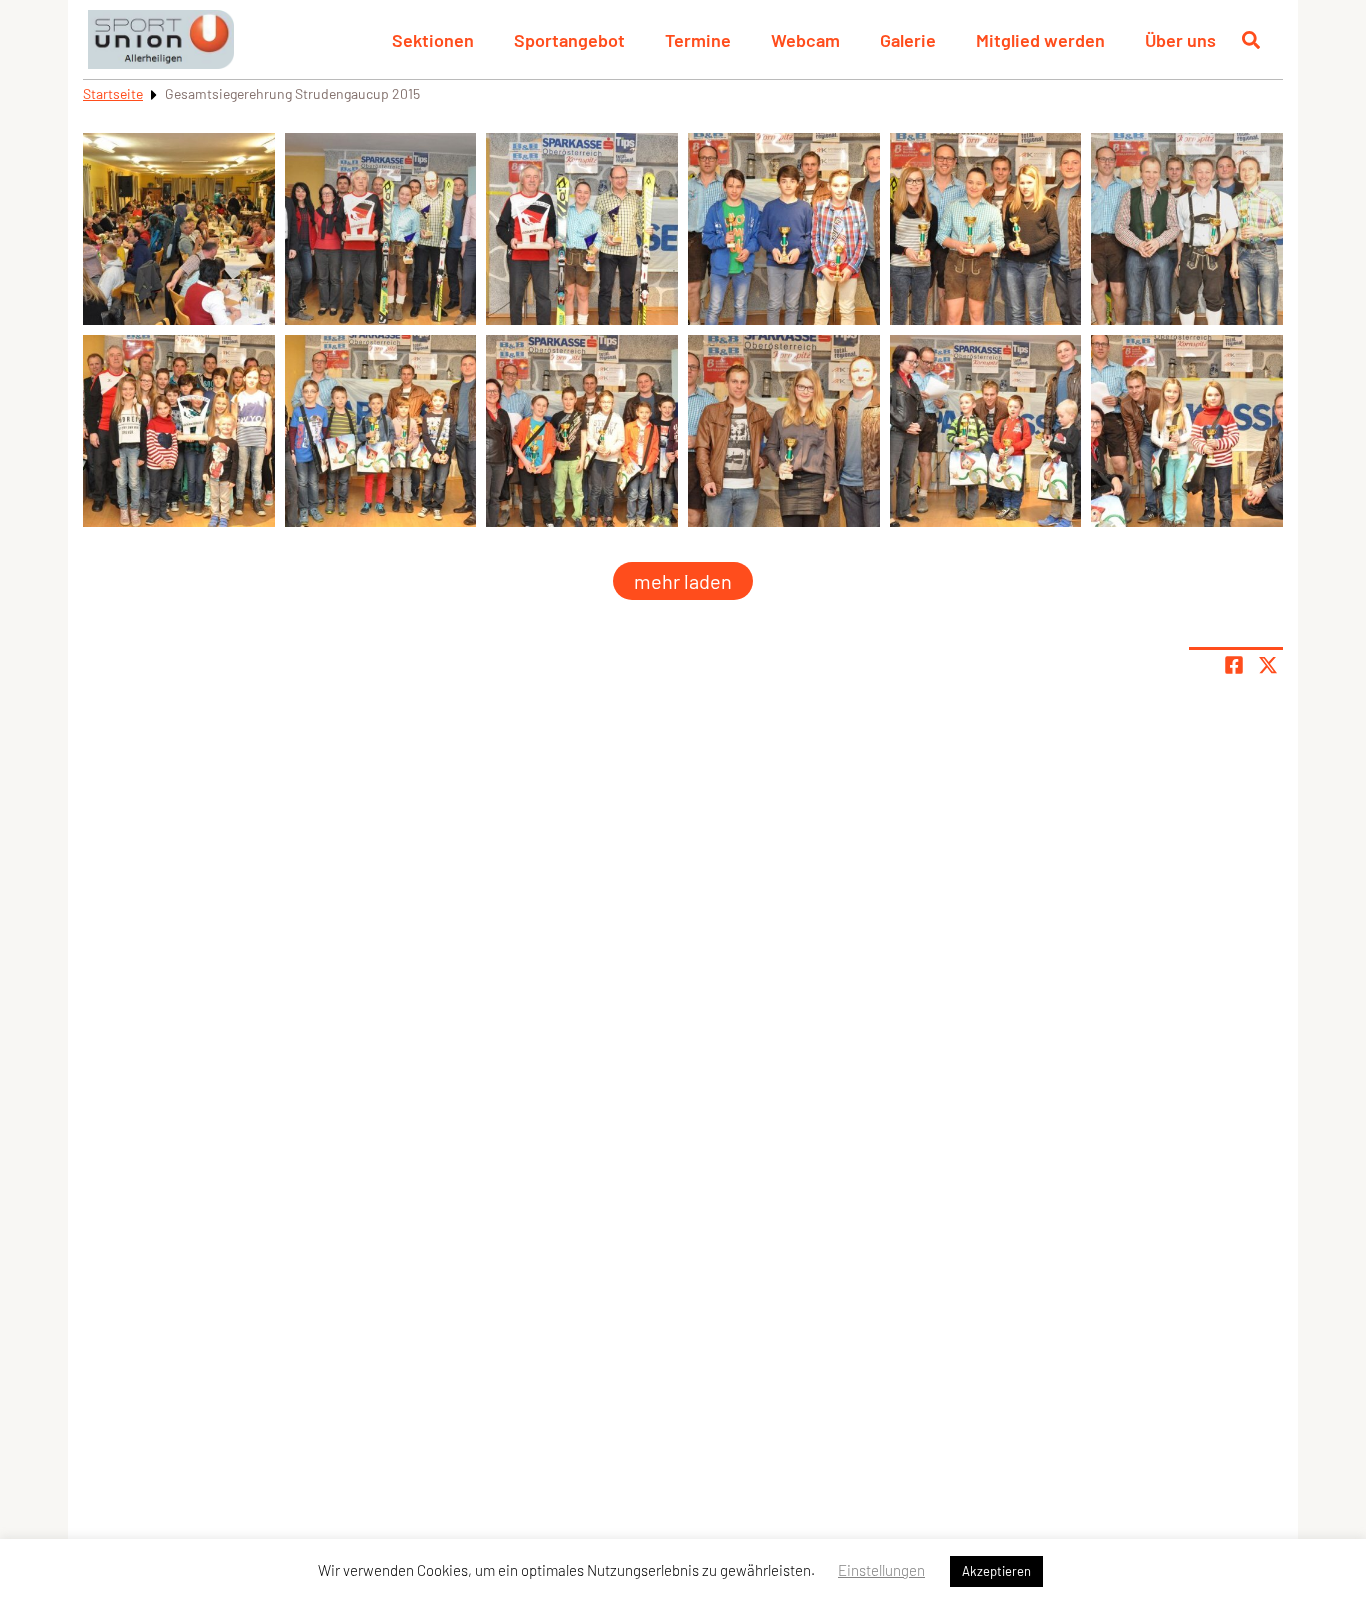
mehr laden (683, 581)
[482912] (1187, 229)
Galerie (908, 40)
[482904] (1187, 431)
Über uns (1180, 40)
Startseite (113, 93)
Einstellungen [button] (881, 1570)
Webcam (805, 40)
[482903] (986, 431)
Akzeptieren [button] (996, 1571)
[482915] (381, 229)
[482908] (582, 431)
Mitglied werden (1040, 40)
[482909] (784, 431)
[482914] (179, 229)
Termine (698, 40)
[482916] (582, 229)
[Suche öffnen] (1251, 40)
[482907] (381, 431)
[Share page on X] (1268, 665)
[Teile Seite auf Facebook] (1234, 665)
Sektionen (433, 40)
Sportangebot (569, 40)
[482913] (179, 431)
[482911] (986, 229)
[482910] (784, 229)
